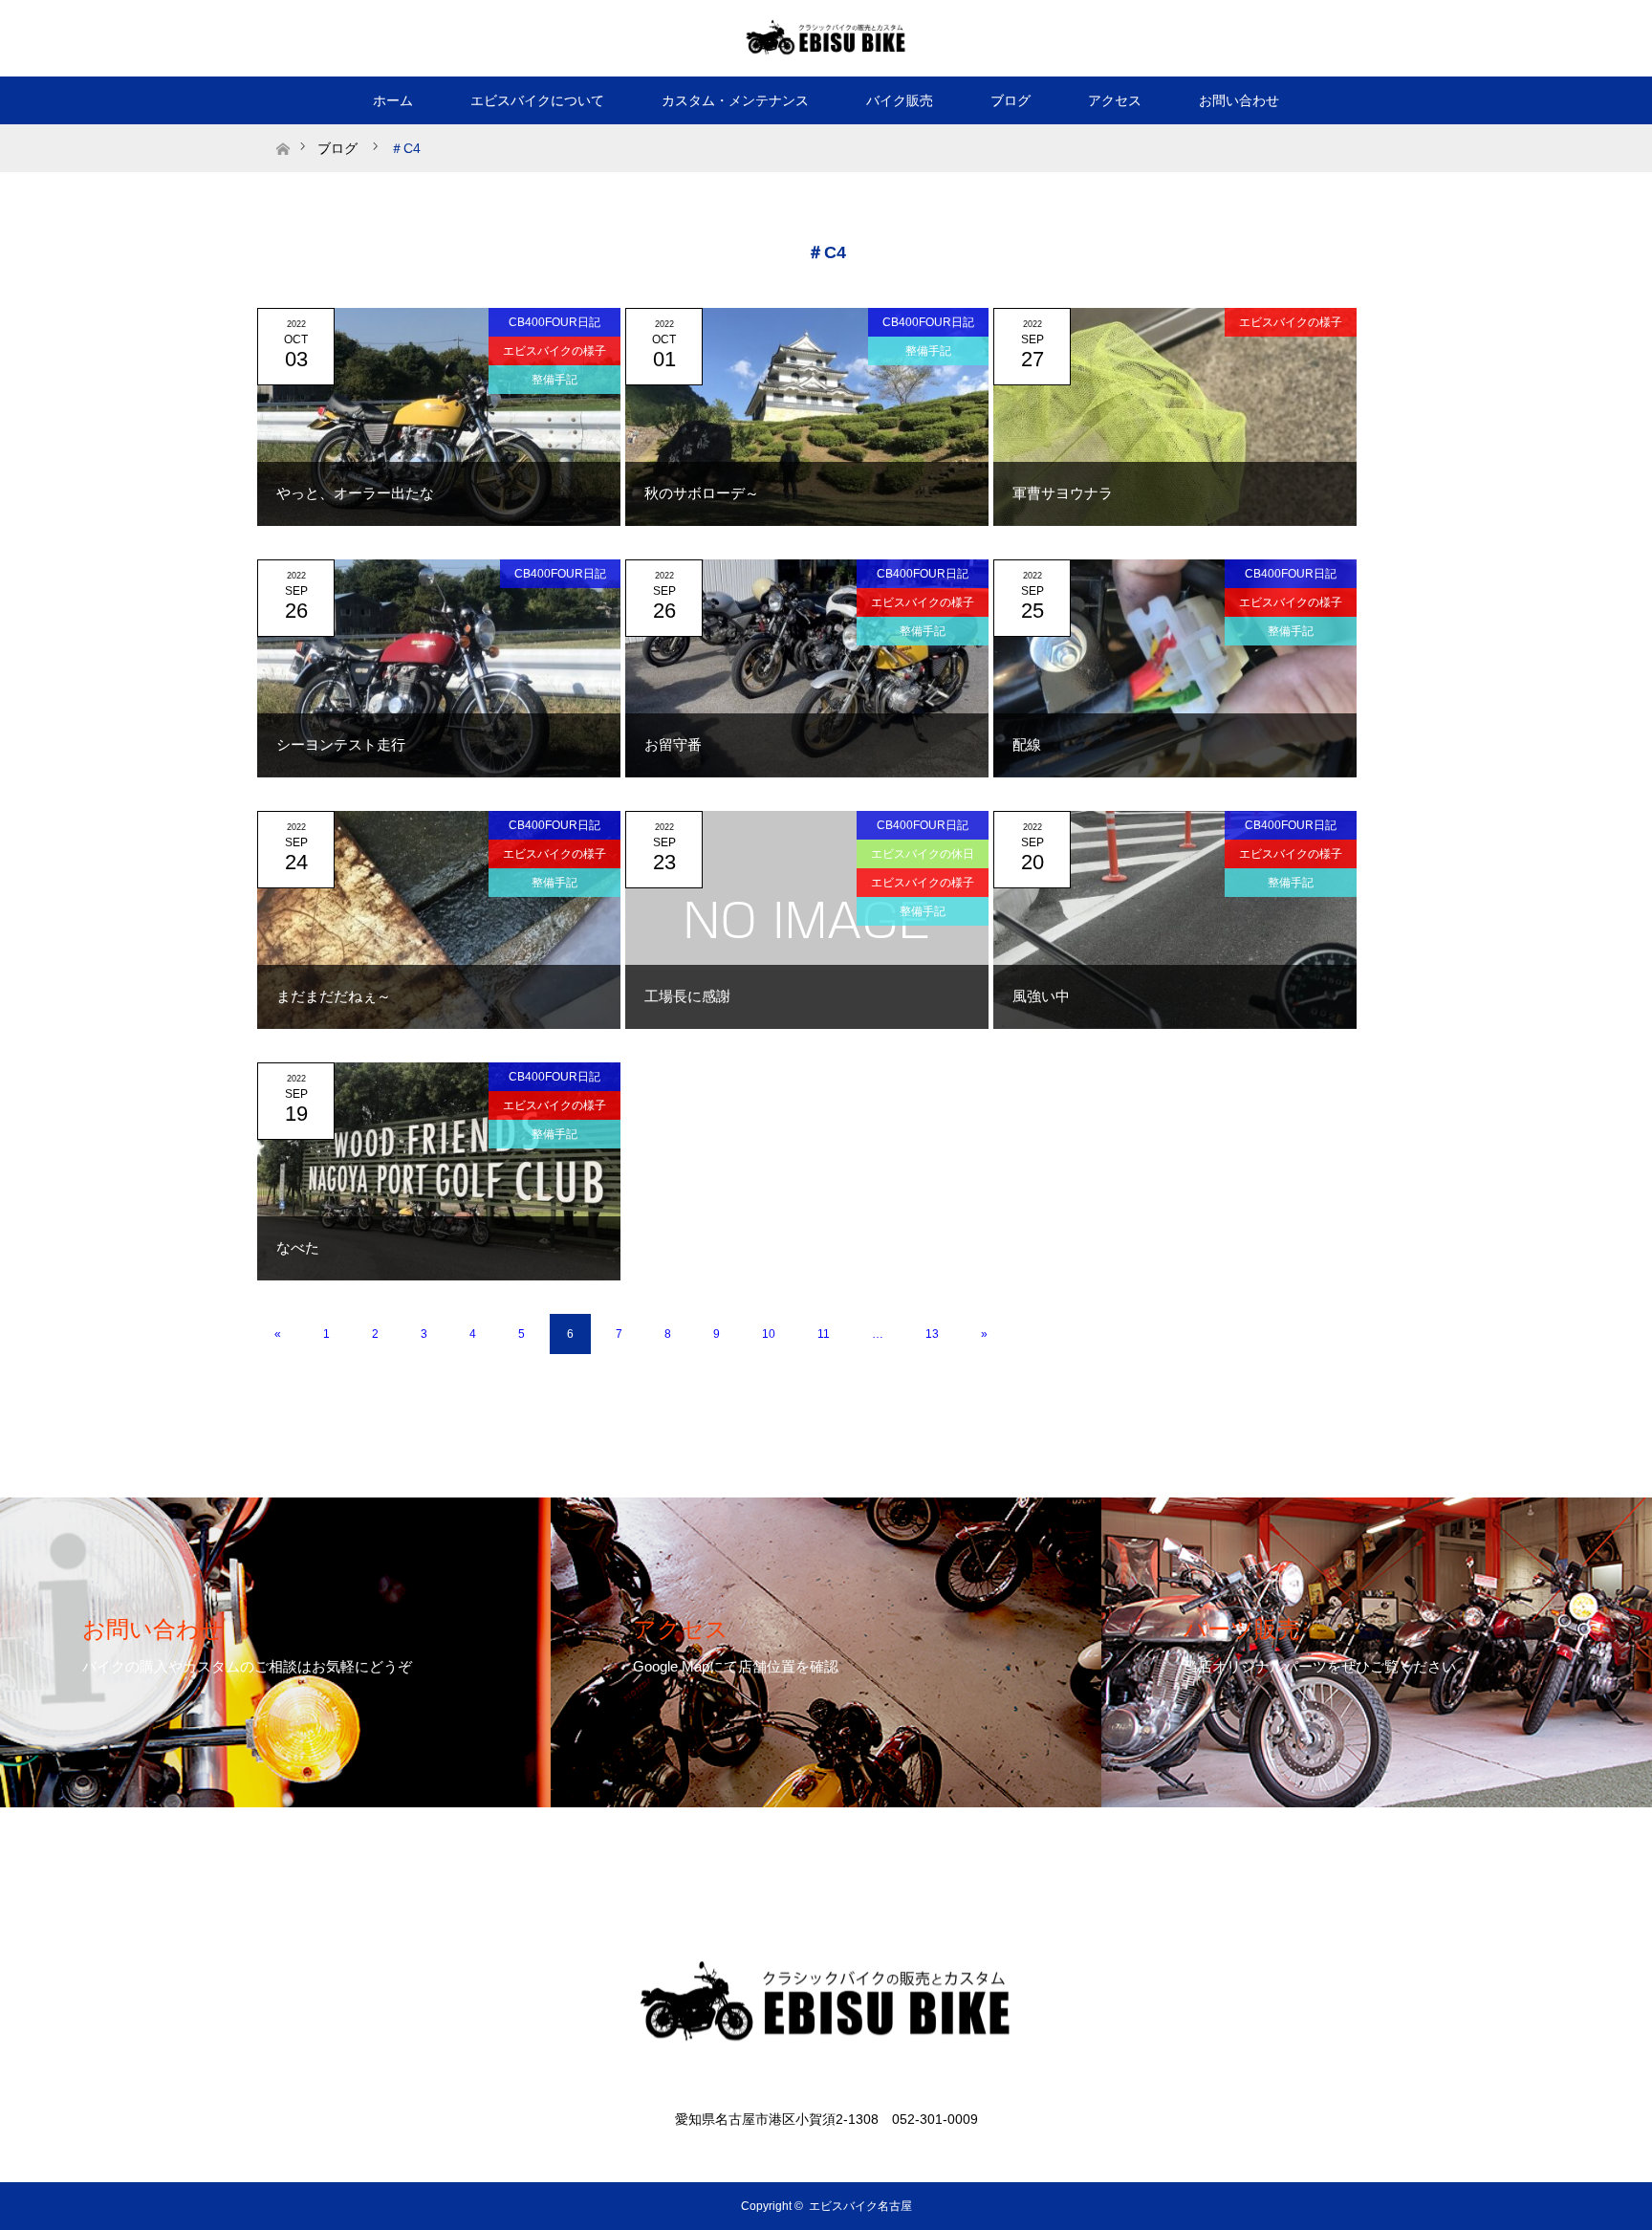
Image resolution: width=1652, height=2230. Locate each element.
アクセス (1115, 100)
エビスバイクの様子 (554, 351)
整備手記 (554, 380)
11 (824, 1334)
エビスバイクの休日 (923, 854)
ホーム (393, 100)
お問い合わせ (1239, 100)
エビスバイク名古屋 (860, 2206)
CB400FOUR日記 (554, 322)
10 (769, 1334)
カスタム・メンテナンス (735, 100)
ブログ (1011, 100)
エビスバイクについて (537, 100)
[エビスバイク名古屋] (826, 37)
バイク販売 (900, 100)
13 (932, 1334)
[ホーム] (283, 131)
